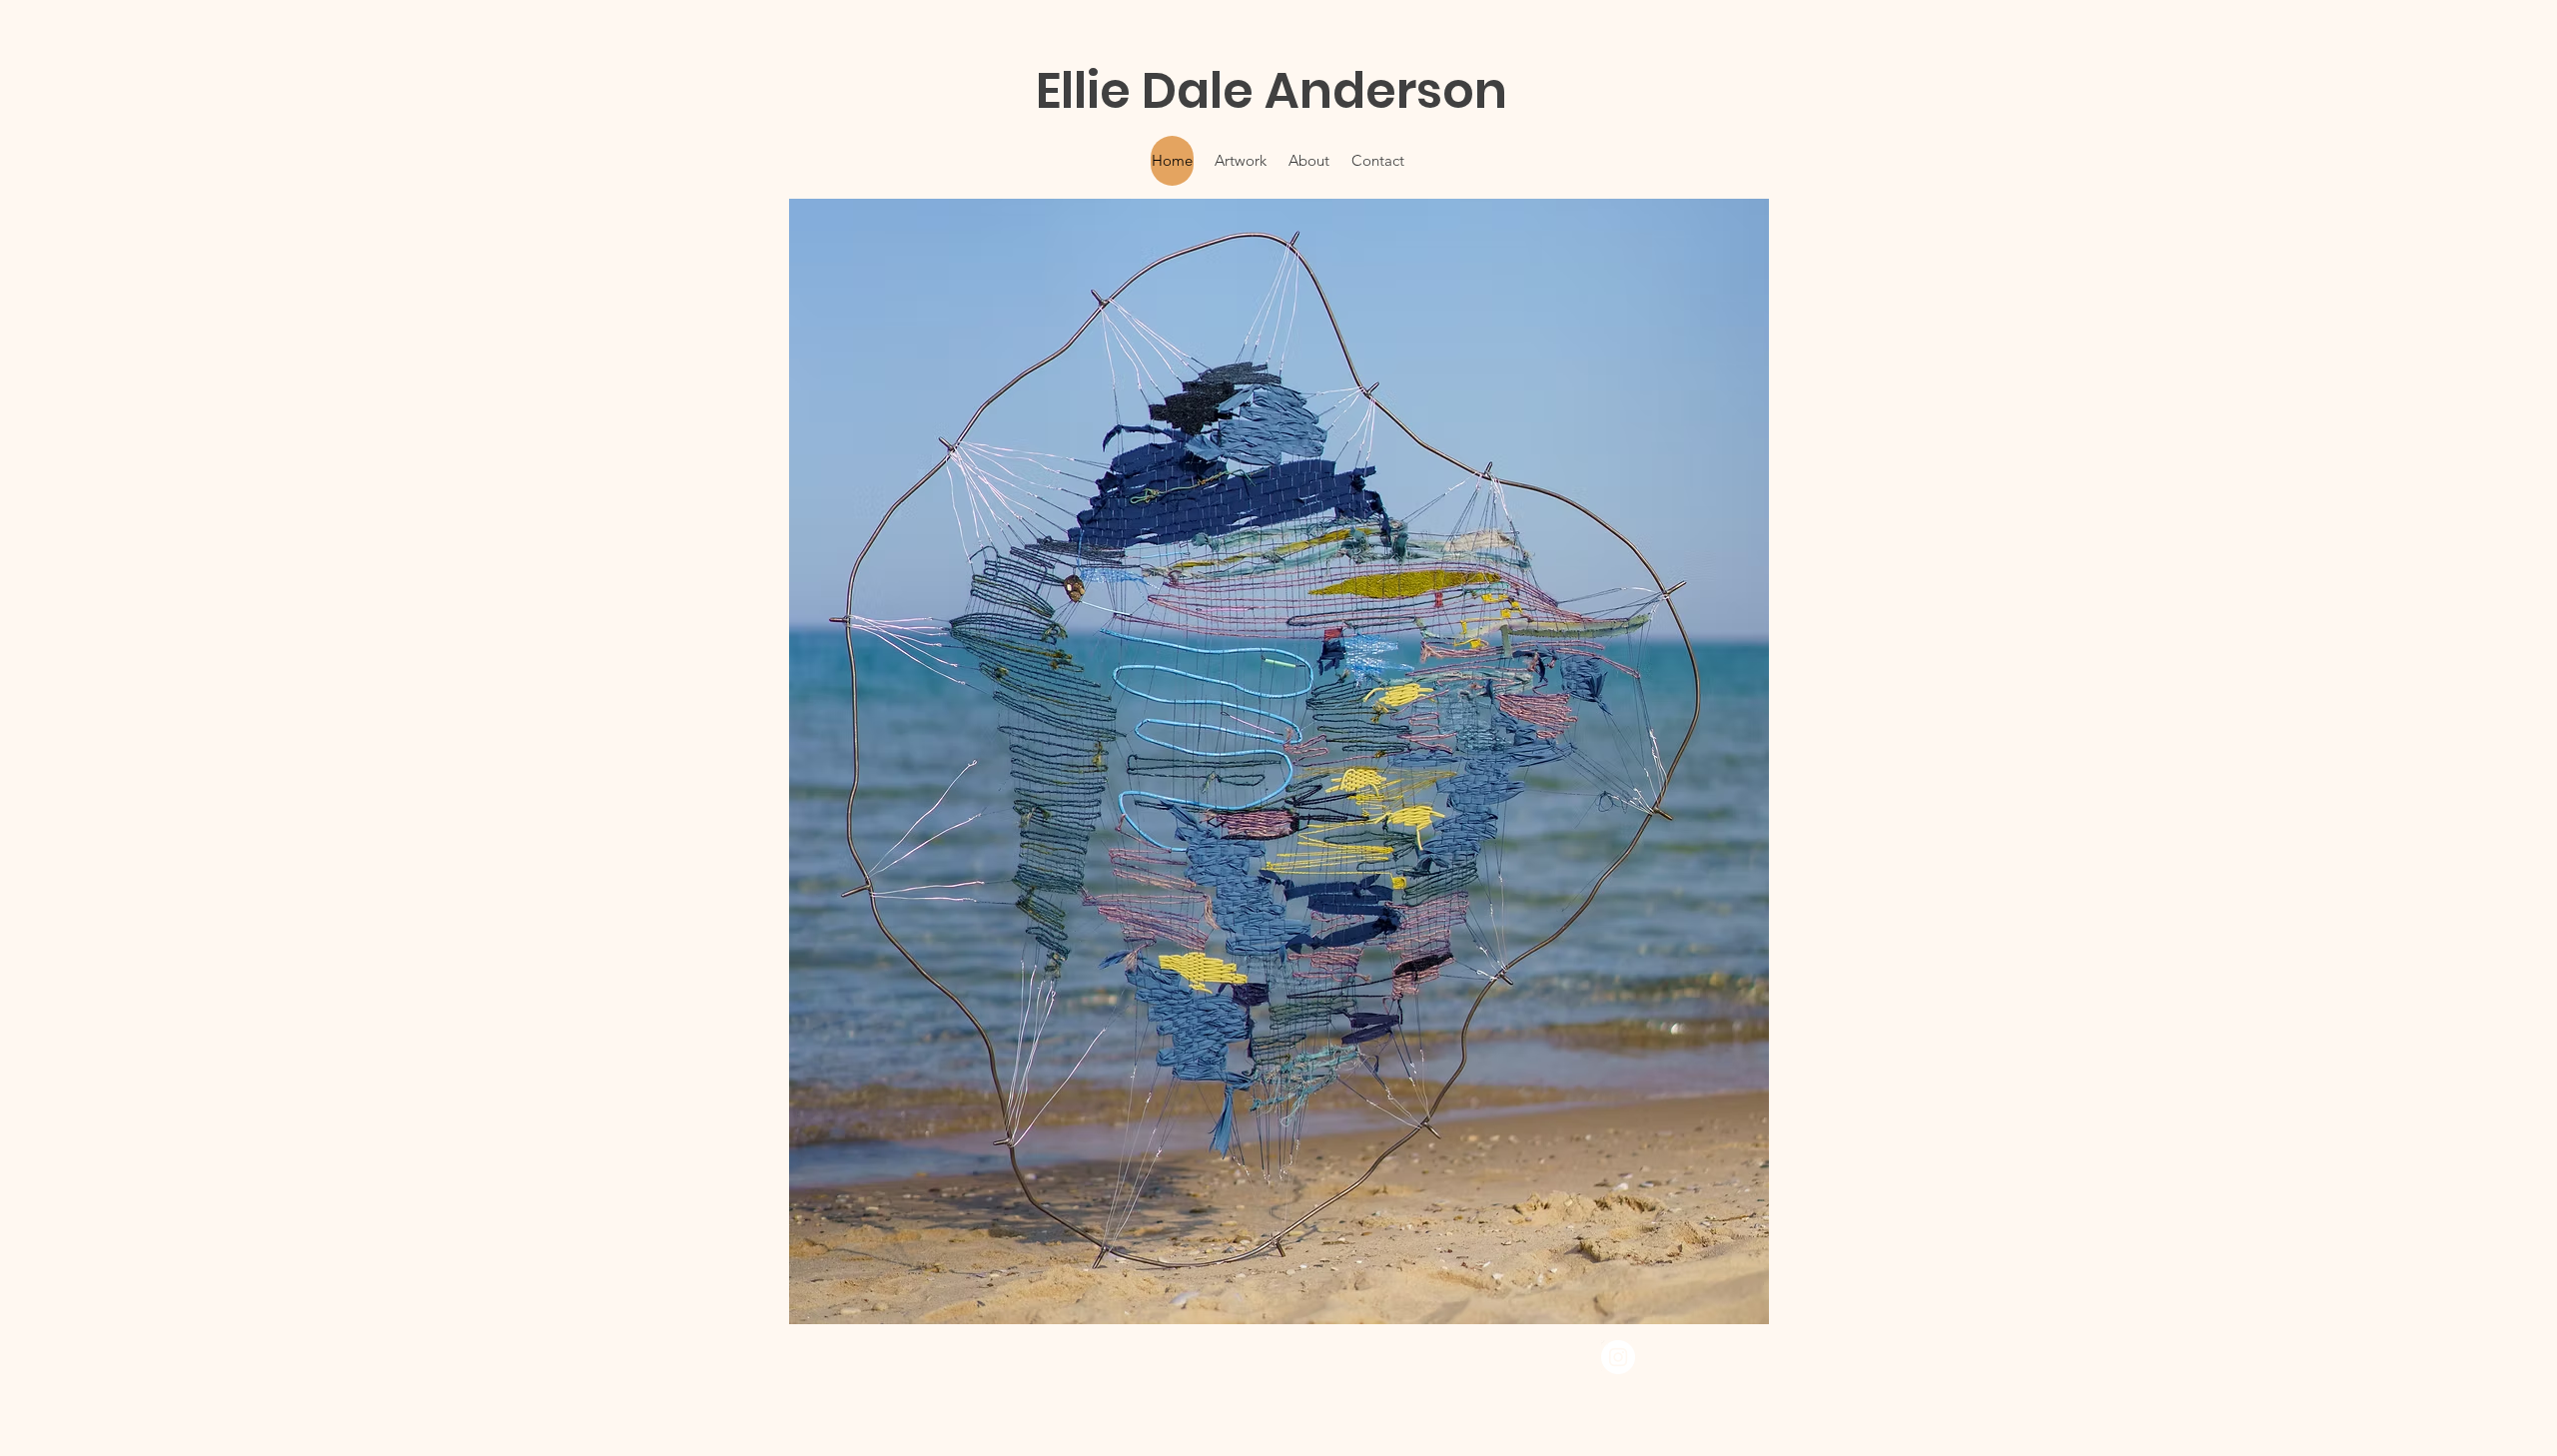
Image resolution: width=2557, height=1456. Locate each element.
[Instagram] (1618, 1357)
